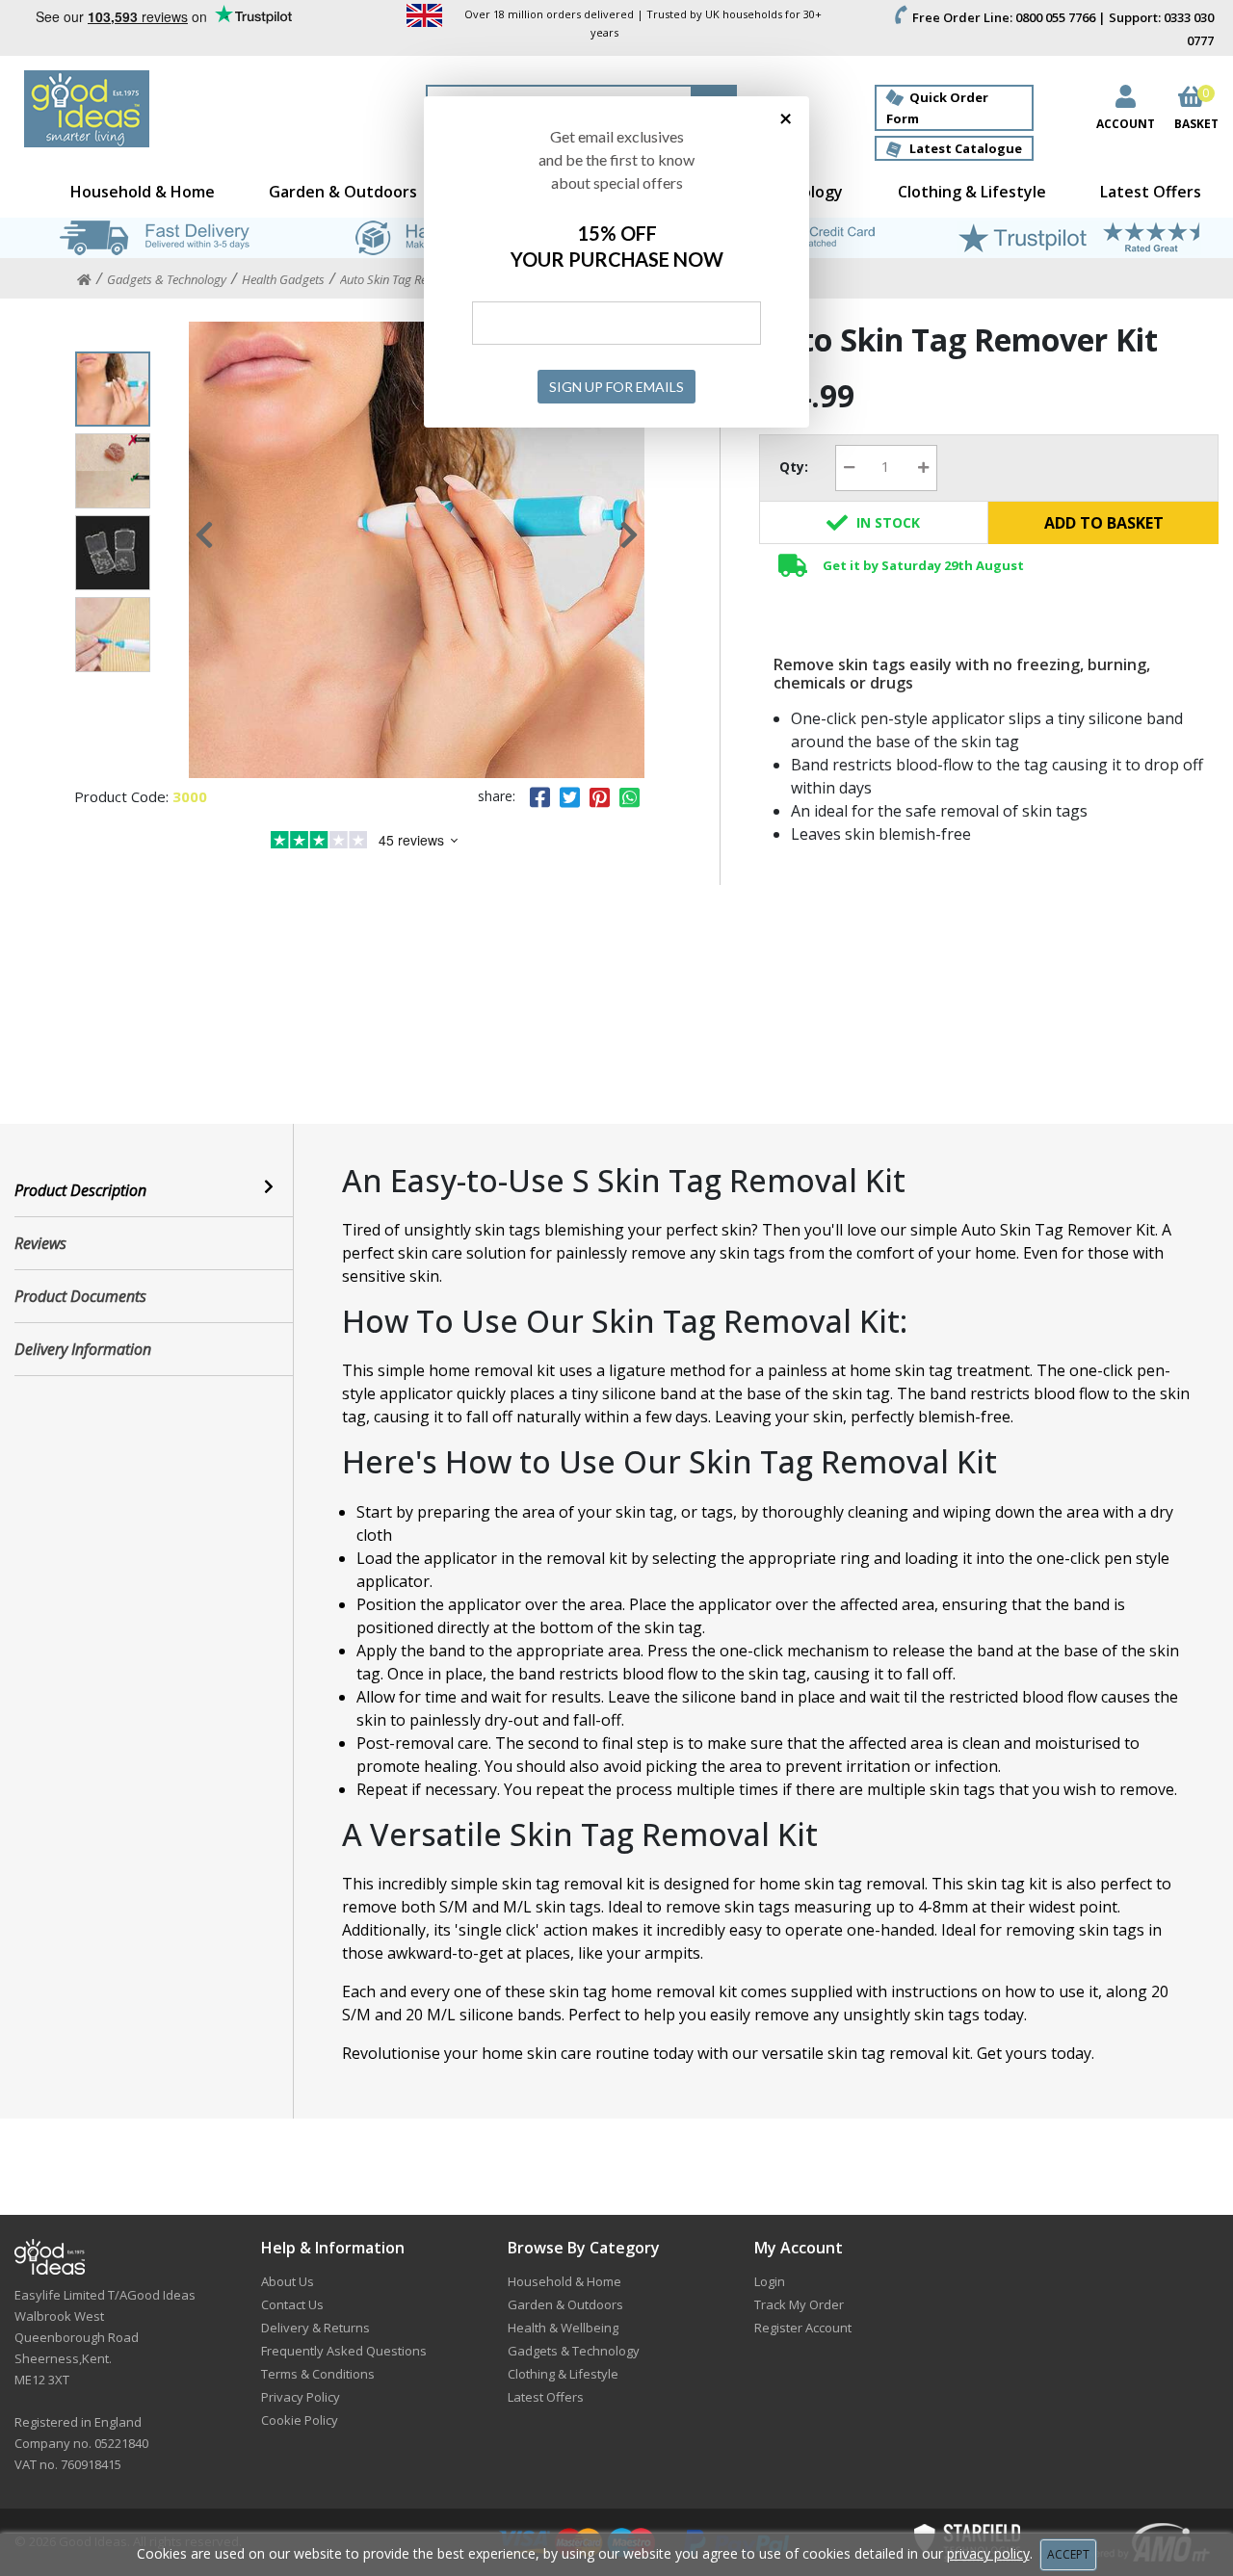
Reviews (40, 1243)
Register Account (803, 2328)
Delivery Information (83, 1349)
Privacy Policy (301, 2397)
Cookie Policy (300, 2420)
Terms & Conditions (318, 2374)
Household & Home (143, 192)
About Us (288, 2281)
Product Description (80, 1190)
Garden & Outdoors (343, 192)
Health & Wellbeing (563, 2328)
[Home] (84, 280)
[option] (417, 550)
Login (770, 2281)
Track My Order (799, 2304)
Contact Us (292, 2304)
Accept (1068, 2554)
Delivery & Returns (315, 2328)
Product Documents (80, 1296)
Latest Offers (1151, 192)
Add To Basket (1104, 523)
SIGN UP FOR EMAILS (616, 387)
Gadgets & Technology (574, 2351)
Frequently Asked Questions (344, 2351)
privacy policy (988, 2553)
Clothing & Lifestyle (972, 192)
